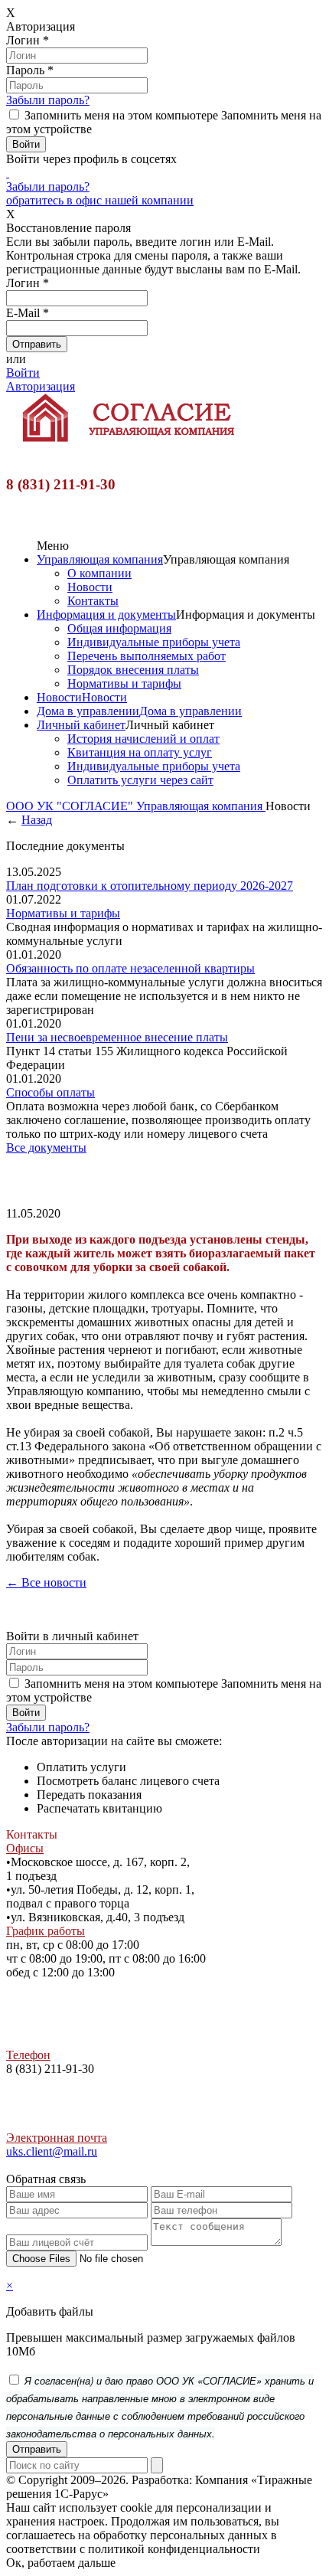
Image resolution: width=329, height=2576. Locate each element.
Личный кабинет (81, 725)
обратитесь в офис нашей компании (100, 200)
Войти (23, 373)
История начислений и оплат (143, 739)
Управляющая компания (100, 559)
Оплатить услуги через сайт (140, 780)
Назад (37, 820)
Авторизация (41, 386)
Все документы (46, 1147)
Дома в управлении (88, 711)
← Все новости (46, 1582)
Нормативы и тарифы (124, 683)
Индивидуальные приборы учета (154, 642)
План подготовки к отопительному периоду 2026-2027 (150, 886)
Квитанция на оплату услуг (140, 752)
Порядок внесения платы (133, 670)
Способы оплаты (50, 1092)
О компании (99, 573)
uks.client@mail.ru (52, 2151)
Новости (90, 587)
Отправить (37, 2449)
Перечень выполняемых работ (147, 656)
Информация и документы (106, 615)
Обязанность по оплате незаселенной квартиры (130, 968)
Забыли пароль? (48, 100)
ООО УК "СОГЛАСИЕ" (71, 806)
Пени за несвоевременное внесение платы (117, 1037)
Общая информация (119, 628)
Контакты (93, 601)
